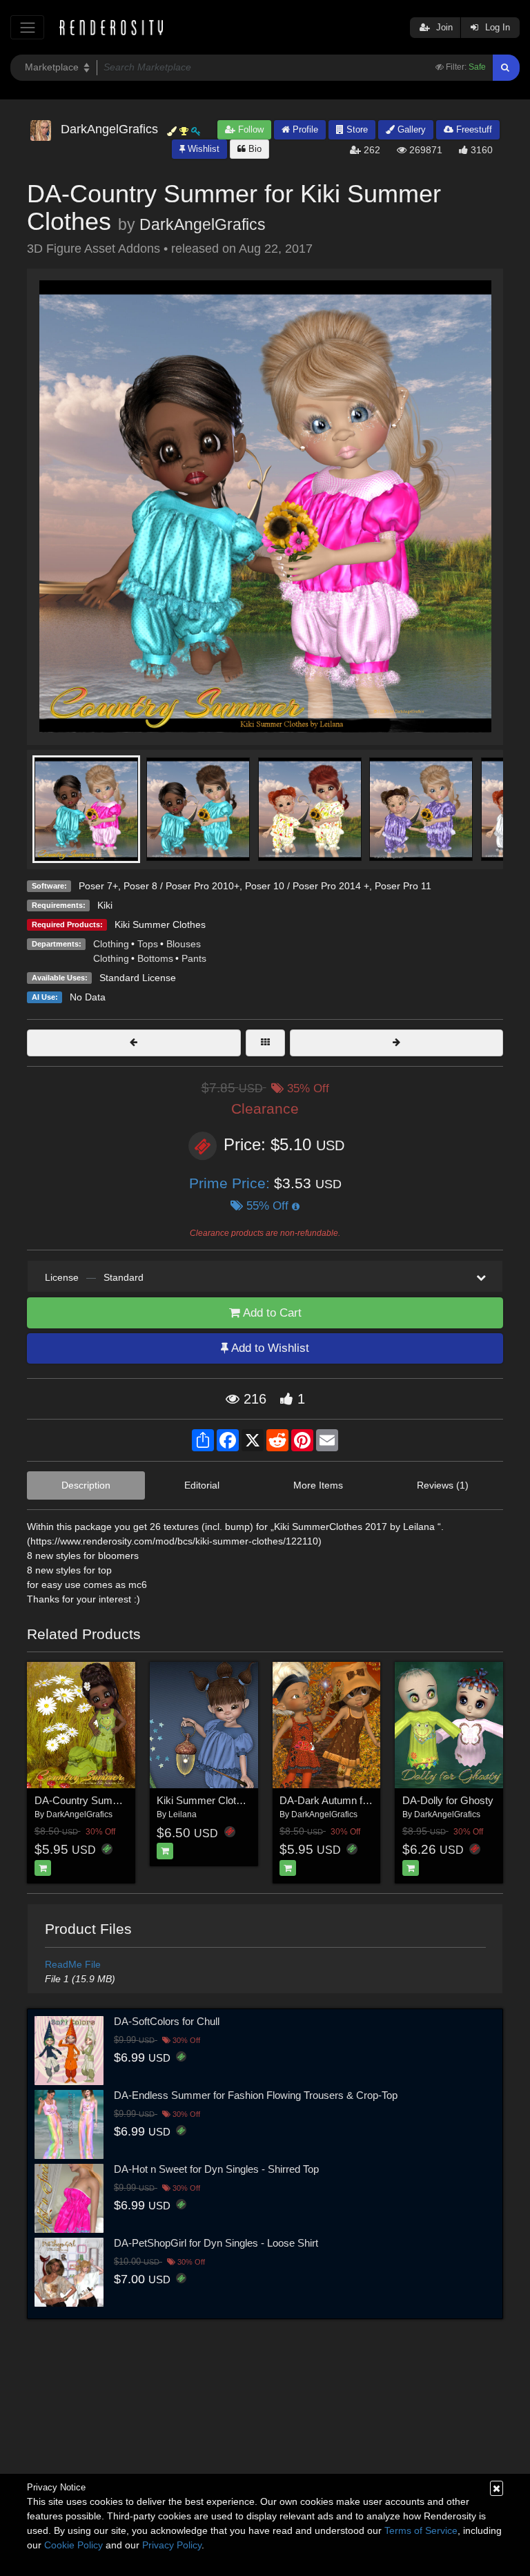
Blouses (184, 944)
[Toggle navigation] (27, 27)
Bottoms (155, 958)
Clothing (111, 944)
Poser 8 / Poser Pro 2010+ (181, 886)
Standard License (138, 978)
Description (86, 1485)
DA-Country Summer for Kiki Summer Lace (133, 1800)
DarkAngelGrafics (203, 224)
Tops (148, 944)
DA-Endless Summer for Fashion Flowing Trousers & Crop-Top (256, 2095)
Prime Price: (232, 1183)
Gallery (410, 129)
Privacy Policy (172, 2545)
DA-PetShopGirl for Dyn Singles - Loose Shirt (216, 2243)
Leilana (183, 1814)
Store (356, 129)
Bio (254, 149)
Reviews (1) (443, 1485)
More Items (318, 1485)
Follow (249, 129)
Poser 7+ (98, 886)
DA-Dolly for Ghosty (448, 1800)
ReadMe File (73, 1964)
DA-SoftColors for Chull (167, 2021)
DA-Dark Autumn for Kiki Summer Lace (369, 1800)
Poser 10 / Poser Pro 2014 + (307, 886)
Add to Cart (271, 1313)
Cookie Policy (73, 2545)
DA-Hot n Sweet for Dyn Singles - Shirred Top (216, 2169)
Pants (194, 958)
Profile (304, 129)
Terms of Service (421, 2530)
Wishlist (202, 149)
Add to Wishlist (269, 1348)
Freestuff (473, 129)
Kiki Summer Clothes (160, 924)
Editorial (202, 1485)
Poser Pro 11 (403, 886)
